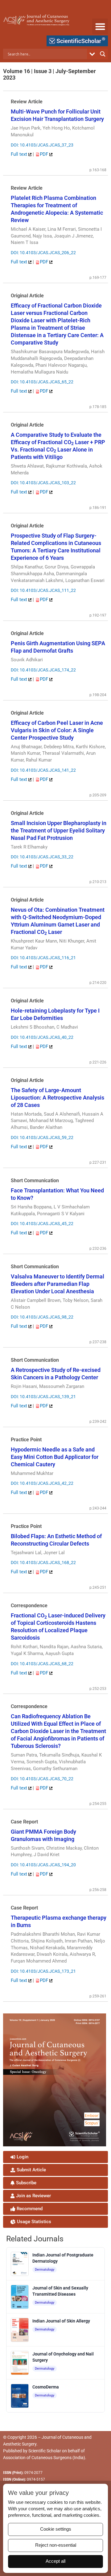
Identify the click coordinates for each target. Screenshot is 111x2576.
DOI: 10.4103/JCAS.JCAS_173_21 (43, 1971)
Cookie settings (56, 2529)
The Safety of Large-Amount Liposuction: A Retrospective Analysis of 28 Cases (58, 1098)
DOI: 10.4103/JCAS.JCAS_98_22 (42, 1317)
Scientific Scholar (45, 2451)
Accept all (55, 2561)
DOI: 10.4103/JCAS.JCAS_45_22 (42, 1224)
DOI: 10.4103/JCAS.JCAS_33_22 (42, 857)
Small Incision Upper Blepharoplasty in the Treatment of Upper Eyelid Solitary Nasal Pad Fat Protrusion (59, 830)
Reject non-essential (56, 2545)
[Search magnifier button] (103, 54)
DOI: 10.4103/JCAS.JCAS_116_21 (43, 958)
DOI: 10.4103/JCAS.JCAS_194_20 (43, 1865)
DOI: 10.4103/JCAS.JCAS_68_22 (42, 1664)
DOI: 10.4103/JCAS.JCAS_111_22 (43, 590)
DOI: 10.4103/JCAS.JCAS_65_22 (42, 382)
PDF (45, 154)
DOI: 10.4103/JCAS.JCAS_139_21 (43, 1397)
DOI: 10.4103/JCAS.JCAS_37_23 (42, 145)
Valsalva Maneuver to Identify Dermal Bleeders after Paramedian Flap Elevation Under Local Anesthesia (58, 1284)
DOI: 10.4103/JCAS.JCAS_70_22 (42, 1779)
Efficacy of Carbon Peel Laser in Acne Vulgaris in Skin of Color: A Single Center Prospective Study (57, 730)
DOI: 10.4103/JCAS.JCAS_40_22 (42, 1037)
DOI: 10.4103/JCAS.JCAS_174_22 (43, 670)
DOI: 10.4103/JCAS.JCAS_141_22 (43, 770)
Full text (20, 154)
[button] (100, 26)
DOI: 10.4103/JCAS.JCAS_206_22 (43, 253)
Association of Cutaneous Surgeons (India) (44, 2458)
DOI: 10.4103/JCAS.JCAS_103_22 (43, 483)
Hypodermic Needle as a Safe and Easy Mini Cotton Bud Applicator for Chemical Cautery (55, 1457)
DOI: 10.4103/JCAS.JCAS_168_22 (43, 1563)
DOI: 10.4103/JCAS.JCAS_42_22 (42, 1483)
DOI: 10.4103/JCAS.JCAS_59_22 (42, 1137)
